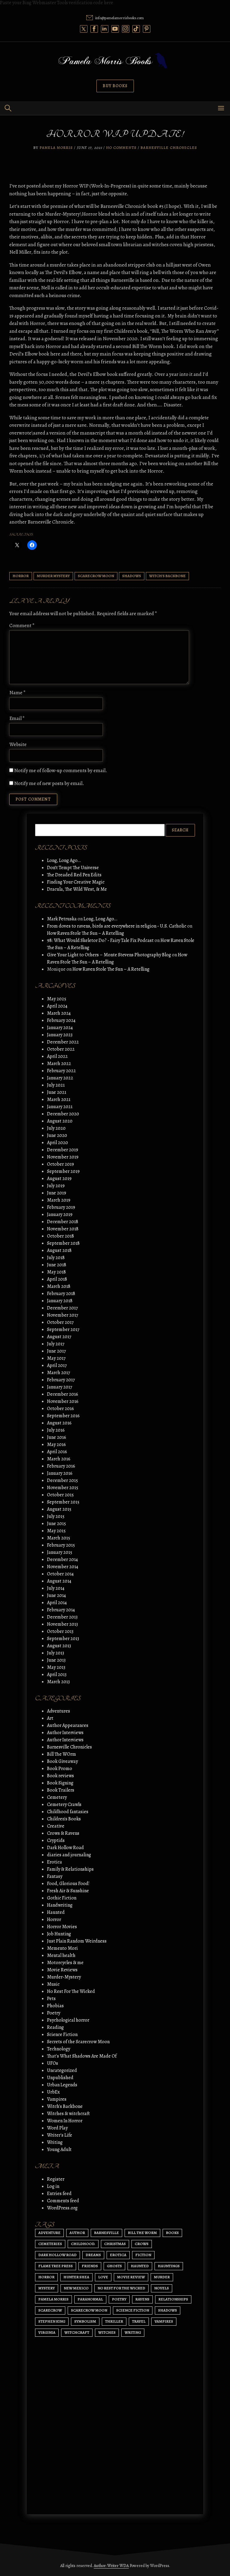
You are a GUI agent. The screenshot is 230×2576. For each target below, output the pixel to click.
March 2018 (59, 1286)
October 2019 (60, 1164)
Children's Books (64, 1819)
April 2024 (57, 1006)
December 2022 (63, 1042)
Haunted (56, 1912)
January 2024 (60, 1028)
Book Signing (60, 1783)
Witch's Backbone (167, 576)
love (103, 2277)
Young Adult (59, 2150)
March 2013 (58, 1682)
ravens (142, 2299)
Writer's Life (60, 2135)
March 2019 (59, 1200)
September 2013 (63, 1639)
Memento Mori (62, 1948)
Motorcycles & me (65, 1963)
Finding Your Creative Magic (76, 882)
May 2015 (56, 1531)
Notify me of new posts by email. (49, 783)
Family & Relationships (70, 1869)
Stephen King (52, 2321)
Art (50, 1718)
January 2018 (60, 1301)
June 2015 (56, 1524)
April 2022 (57, 1056)
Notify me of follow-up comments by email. (61, 770)
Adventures (59, 1711)
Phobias (55, 2006)
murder (162, 2277)
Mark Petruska (62, 919)
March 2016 (59, 1459)
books (172, 2233)
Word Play (57, 2128)
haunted (140, 2266)
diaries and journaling (69, 1855)
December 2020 (63, 1114)
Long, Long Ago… (64, 860)
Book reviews (60, 1776)
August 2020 (60, 1121)
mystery (47, 2288)
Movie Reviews (62, 1970)
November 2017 (63, 1315)
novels (162, 2288)
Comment (22, 626)
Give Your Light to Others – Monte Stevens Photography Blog (109, 955)
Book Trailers (61, 1790)
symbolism (85, 2321)
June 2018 (57, 1265)
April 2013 (57, 1675)
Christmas (115, 2244)
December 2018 (63, 1222)
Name (18, 693)
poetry (119, 2299)
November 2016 (63, 1401)
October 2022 (61, 1049)
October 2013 (60, 1631)
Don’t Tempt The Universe (73, 868)
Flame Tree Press (56, 2266)
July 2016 (56, 1430)
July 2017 (56, 1344)
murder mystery (53, 576)
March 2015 (59, 1538)
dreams (93, 2255)
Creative (56, 1826)
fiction (143, 2255)
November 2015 (63, 1488)
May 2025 (57, 999)
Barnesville (106, 2233)
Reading (55, 2027)
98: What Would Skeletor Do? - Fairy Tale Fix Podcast (100, 940)
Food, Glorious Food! (68, 1884)
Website (18, 744)
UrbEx (53, 2092)
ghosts (114, 2266)
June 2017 (56, 1351)
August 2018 (59, 1250)
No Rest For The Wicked (71, 1991)
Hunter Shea (76, 2277)
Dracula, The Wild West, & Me (77, 889)
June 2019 (57, 1193)
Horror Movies (62, 1927)
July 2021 (56, 1085)
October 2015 (60, 1495)
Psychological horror (68, 2020)
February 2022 (61, 1071)
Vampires (57, 2099)
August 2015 (59, 1509)
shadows (132, 576)
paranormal (90, 2299)
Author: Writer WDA (111, 2566)
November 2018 (63, 1229)
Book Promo (60, 1769)
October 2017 (60, 1322)
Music (53, 1984)
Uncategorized (62, 2070)
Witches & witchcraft (68, 2114)
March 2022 (59, 1064)
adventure (49, 2233)
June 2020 (57, 1135)
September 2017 (63, 1329)
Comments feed (63, 2201)
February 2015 (61, 1545)
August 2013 (59, 1646)
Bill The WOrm (62, 1754)
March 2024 (59, 1013)
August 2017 (59, 1337)
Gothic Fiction (62, 1898)
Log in (53, 2186)
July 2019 (56, 1186)
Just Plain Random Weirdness (77, 1941)
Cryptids (56, 1840)
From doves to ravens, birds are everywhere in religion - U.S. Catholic (117, 926)
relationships (173, 2299)
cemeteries (50, 2244)
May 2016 (56, 1444)
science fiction (133, 2310)
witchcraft (77, 2332)
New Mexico (76, 2288)
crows (142, 2244)
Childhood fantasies (68, 1812)
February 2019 (61, 1207)
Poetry (54, 2013)
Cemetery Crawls (64, 1804)
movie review (131, 2277)
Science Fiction (62, 2035)
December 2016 (63, 1394)
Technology (59, 2049)
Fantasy (55, 1876)
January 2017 (60, 1387)
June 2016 (57, 1437)
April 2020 (57, 1143)
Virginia (47, 2332)
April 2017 (57, 1365)
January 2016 (60, 1473)
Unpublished (60, 2078)
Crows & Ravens (63, 1833)
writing (133, 2332)
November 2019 (63, 1157)
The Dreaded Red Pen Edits (74, 875)
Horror (54, 1919)
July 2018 (56, 1258)
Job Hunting (59, 1934)
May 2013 (56, 1667)
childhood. (83, 2244)
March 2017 (59, 1373)
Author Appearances (68, 1725)
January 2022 (60, 1078)
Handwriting (60, 1905)
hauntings (169, 2266)
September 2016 (63, 1416)
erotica (118, 2255)
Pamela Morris (56, 148)
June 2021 (57, 1092)
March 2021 (59, 1099)
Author (77, 2233)
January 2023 (60, 1035)
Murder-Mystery (64, 1977)
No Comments (121, 148)
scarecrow (50, 2310)
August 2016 (59, 1423)
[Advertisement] (115, 2453)
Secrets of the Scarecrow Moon (78, 2042)
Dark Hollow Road (65, 1848)
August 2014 (59, 1581)
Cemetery (57, 1797)
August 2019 (59, 1179)
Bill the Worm (142, 2233)
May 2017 (56, 1358)
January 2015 (60, 1552)
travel (139, 2321)
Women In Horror (65, 2121)
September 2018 (63, 1243)
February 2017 (61, 1380)
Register (56, 2179)
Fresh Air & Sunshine (68, 1891)
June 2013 (56, 1660)
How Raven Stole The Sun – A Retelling (86, 933)
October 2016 (60, 1409)
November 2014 (63, 1567)
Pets (51, 1999)
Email (17, 718)
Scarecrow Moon (96, 576)
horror (21, 576)
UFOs (53, 2063)
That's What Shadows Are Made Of (82, 2056)
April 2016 (57, 1452)
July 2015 (56, 1516)
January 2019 (60, 1214)
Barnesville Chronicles (169, 148)
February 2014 (61, 1610)
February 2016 (61, 1466)
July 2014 (56, 1588)
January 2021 (60, 1107)
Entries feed (59, 2194)
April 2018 (57, 1279)
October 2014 (60, 1574)
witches (107, 2332)
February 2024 (61, 1020)
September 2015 (63, 1502)
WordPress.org (62, 2208)
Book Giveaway (62, 1761)
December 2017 (62, 1308)
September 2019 (63, 1171)
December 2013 (62, 1617)
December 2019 (63, 1150)
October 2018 (60, 1236)
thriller (114, 2321)
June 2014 (56, 1595)
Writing (55, 2142)
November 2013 (62, 1624)
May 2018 (56, 1272)
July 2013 (56, 1653)
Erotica (55, 1862)
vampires (164, 2321)
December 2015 (62, 1480)
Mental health (61, 1955)
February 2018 (61, 1294)
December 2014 (62, 1559)
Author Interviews (65, 1733)
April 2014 (57, 1603)
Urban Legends (62, 2085)
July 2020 (56, 1128)
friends (90, 2266)
